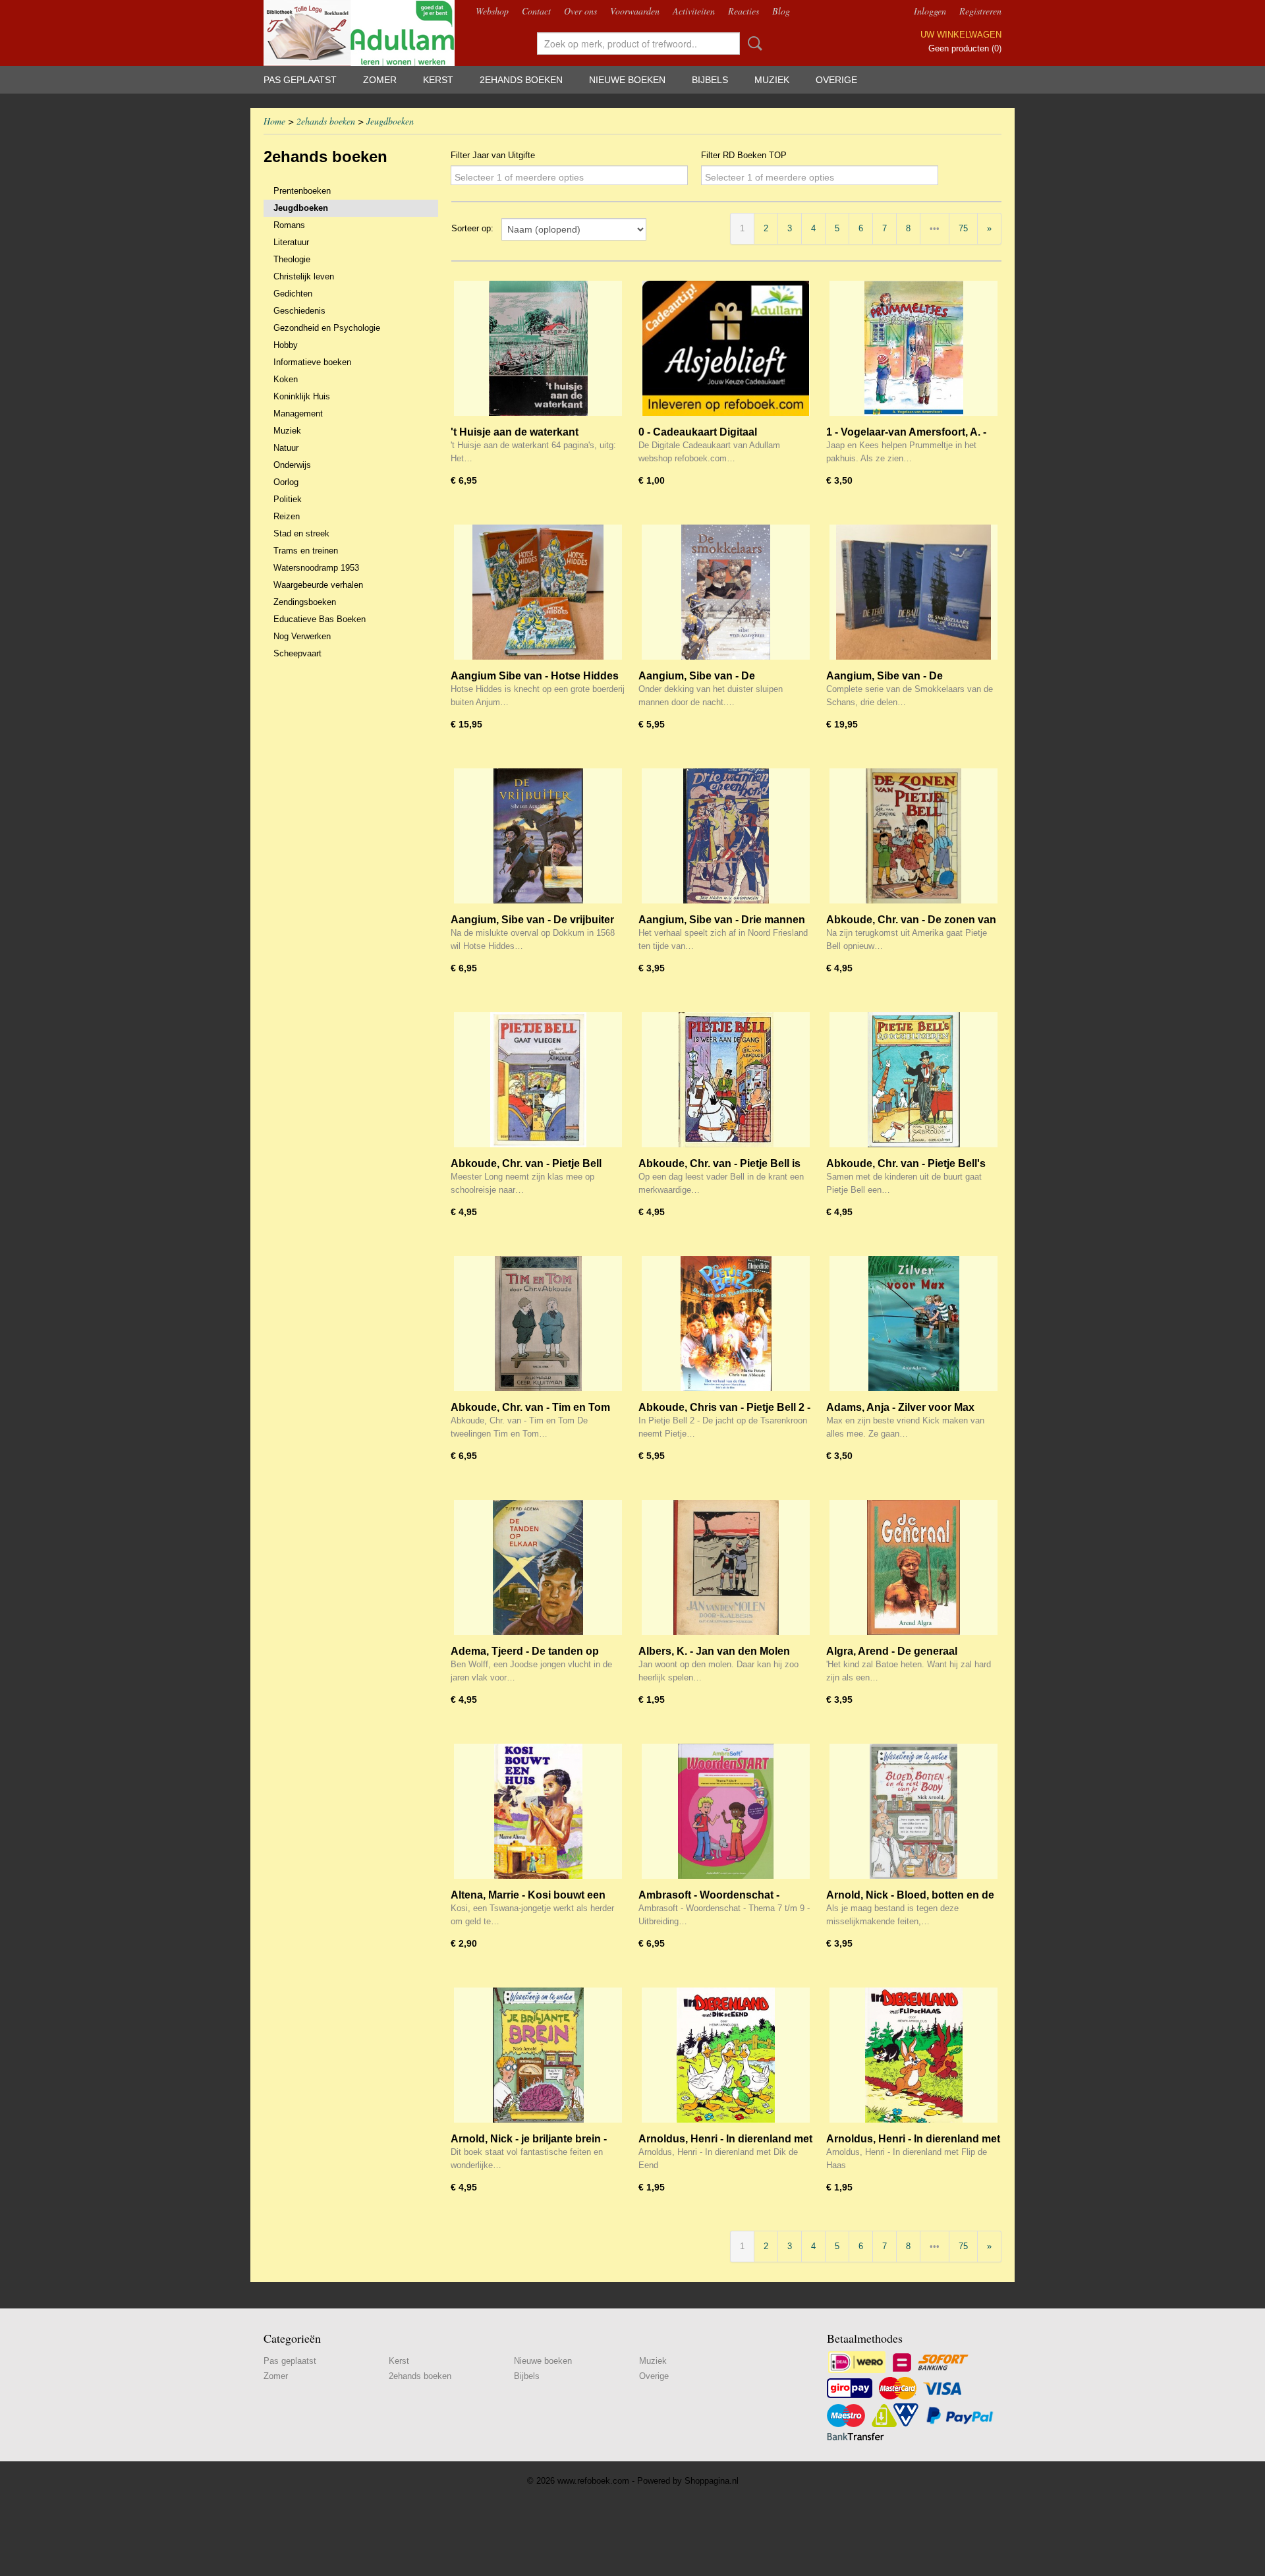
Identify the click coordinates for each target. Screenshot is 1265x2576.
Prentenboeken (302, 191)
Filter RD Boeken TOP (744, 155)
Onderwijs (292, 465)
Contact (536, 11)
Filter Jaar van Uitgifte (493, 155)
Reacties (744, 11)
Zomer (380, 80)
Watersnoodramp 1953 (316, 568)
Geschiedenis (299, 311)
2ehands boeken (521, 80)
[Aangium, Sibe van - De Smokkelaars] (726, 592)
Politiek (288, 499)
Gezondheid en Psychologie (327, 328)
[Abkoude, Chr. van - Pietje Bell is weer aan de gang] (726, 1080)
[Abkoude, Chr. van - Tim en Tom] (538, 1324)
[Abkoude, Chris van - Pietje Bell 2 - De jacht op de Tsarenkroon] (726, 1324)
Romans (289, 225)
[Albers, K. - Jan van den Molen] (726, 1567)
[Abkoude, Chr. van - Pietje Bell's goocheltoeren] (914, 1080)
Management (298, 414)
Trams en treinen (306, 551)
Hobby (286, 345)
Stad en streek (301, 533)
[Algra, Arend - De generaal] (914, 1567)
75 (963, 228)
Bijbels (710, 80)
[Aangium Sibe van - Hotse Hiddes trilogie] (538, 592)
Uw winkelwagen (961, 35)
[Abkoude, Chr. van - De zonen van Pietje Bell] (914, 836)
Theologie (292, 259)
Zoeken (752, 43)
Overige (836, 80)
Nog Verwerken (302, 636)
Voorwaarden (635, 11)
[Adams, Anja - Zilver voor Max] (914, 1324)
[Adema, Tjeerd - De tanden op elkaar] (538, 1567)
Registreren (980, 11)
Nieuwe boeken (627, 80)
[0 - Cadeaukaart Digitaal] (726, 348)
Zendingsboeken (305, 602)
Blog (781, 11)
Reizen (287, 516)
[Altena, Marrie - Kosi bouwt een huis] (538, 1811)
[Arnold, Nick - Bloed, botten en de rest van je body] (914, 1811)
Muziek (772, 80)
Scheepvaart (297, 653)
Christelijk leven (304, 276)
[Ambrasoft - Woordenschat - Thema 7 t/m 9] (726, 1811)
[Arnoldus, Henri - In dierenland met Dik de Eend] (726, 2055)
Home (274, 121)
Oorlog (286, 482)
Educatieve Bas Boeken (320, 619)
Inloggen (930, 11)
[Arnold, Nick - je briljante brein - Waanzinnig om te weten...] (538, 2055)
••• (935, 228)
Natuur (286, 448)
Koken (286, 379)
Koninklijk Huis (302, 396)
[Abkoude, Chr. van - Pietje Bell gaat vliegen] (538, 1080)
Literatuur (291, 242)
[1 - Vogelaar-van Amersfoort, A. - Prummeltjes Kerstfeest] (914, 348)
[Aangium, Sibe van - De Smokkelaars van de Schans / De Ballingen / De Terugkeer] (914, 592)
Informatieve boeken (312, 362)
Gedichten (293, 294)
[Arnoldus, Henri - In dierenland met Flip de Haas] (914, 2055)
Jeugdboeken (390, 121)
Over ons (580, 11)
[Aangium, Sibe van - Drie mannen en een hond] (726, 836)
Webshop (492, 11)
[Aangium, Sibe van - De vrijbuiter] (538, 836)
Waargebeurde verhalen (318, 585)
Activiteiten (694, 11)
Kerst (438, 80)
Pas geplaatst (300, 80)
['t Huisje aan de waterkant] (538, 348)
